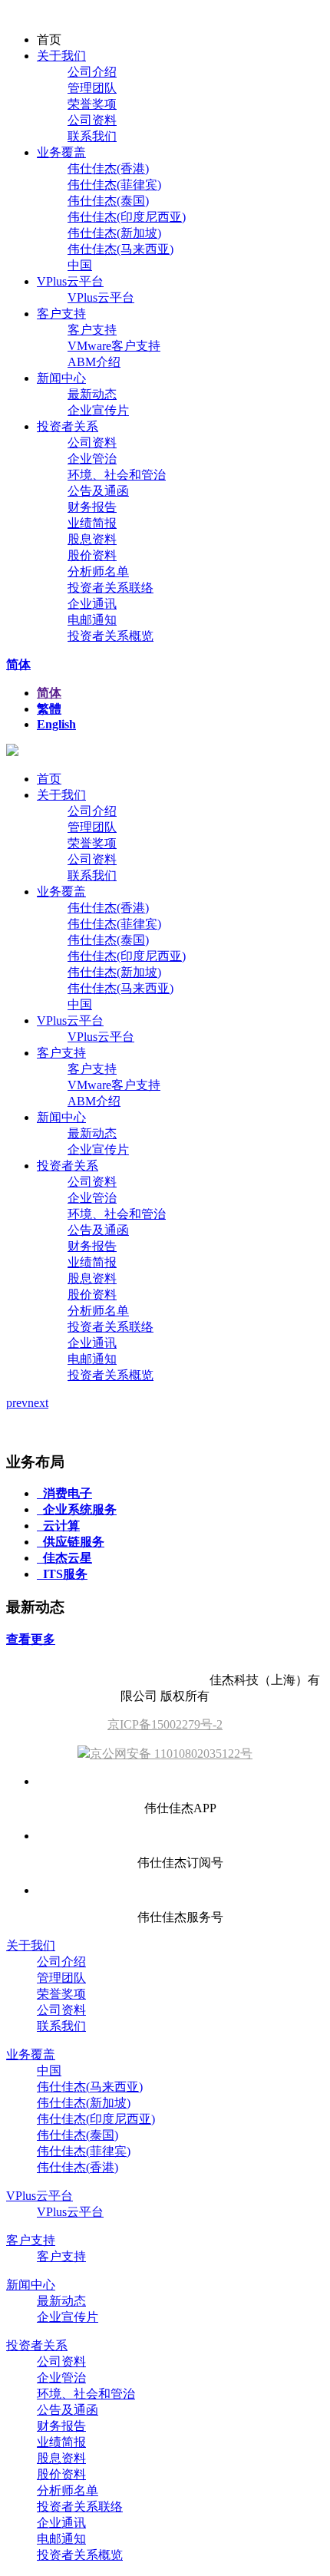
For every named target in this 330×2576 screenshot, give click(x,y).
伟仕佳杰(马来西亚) (120, 249)
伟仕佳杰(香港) (108, 168)
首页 (49, 779)
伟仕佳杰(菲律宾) (114, 185)
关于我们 (61, 56)
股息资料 (92, 539)
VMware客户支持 (114, 346)
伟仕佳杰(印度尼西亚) (127, 217)
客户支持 (61, 314)
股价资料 (92, 555)
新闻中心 (61, 378)
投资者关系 (68, 426)
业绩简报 (92, 523)
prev (17, 1403)
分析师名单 (98, 571)
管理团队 (92, 88)
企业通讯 (92, 604)
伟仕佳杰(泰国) (108, 201)
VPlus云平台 (70, 281)
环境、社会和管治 (117, 475)
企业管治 (92, 459)
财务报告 (92, 507)
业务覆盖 (61, 152)
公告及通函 (98, 491)
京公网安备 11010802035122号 (171, 1754)
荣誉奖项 (92, 104)
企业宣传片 (98, 410)
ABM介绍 (94, 362)
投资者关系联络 (111, 588)
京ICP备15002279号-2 (165, 1724)
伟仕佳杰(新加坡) (114, 233)
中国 (80, 265)
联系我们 (92, 136)
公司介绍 (92, 72)
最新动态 (92, 394)
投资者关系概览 (111, 636)
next (38, 1403)
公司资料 (92, 120)
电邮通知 (92, 620)
